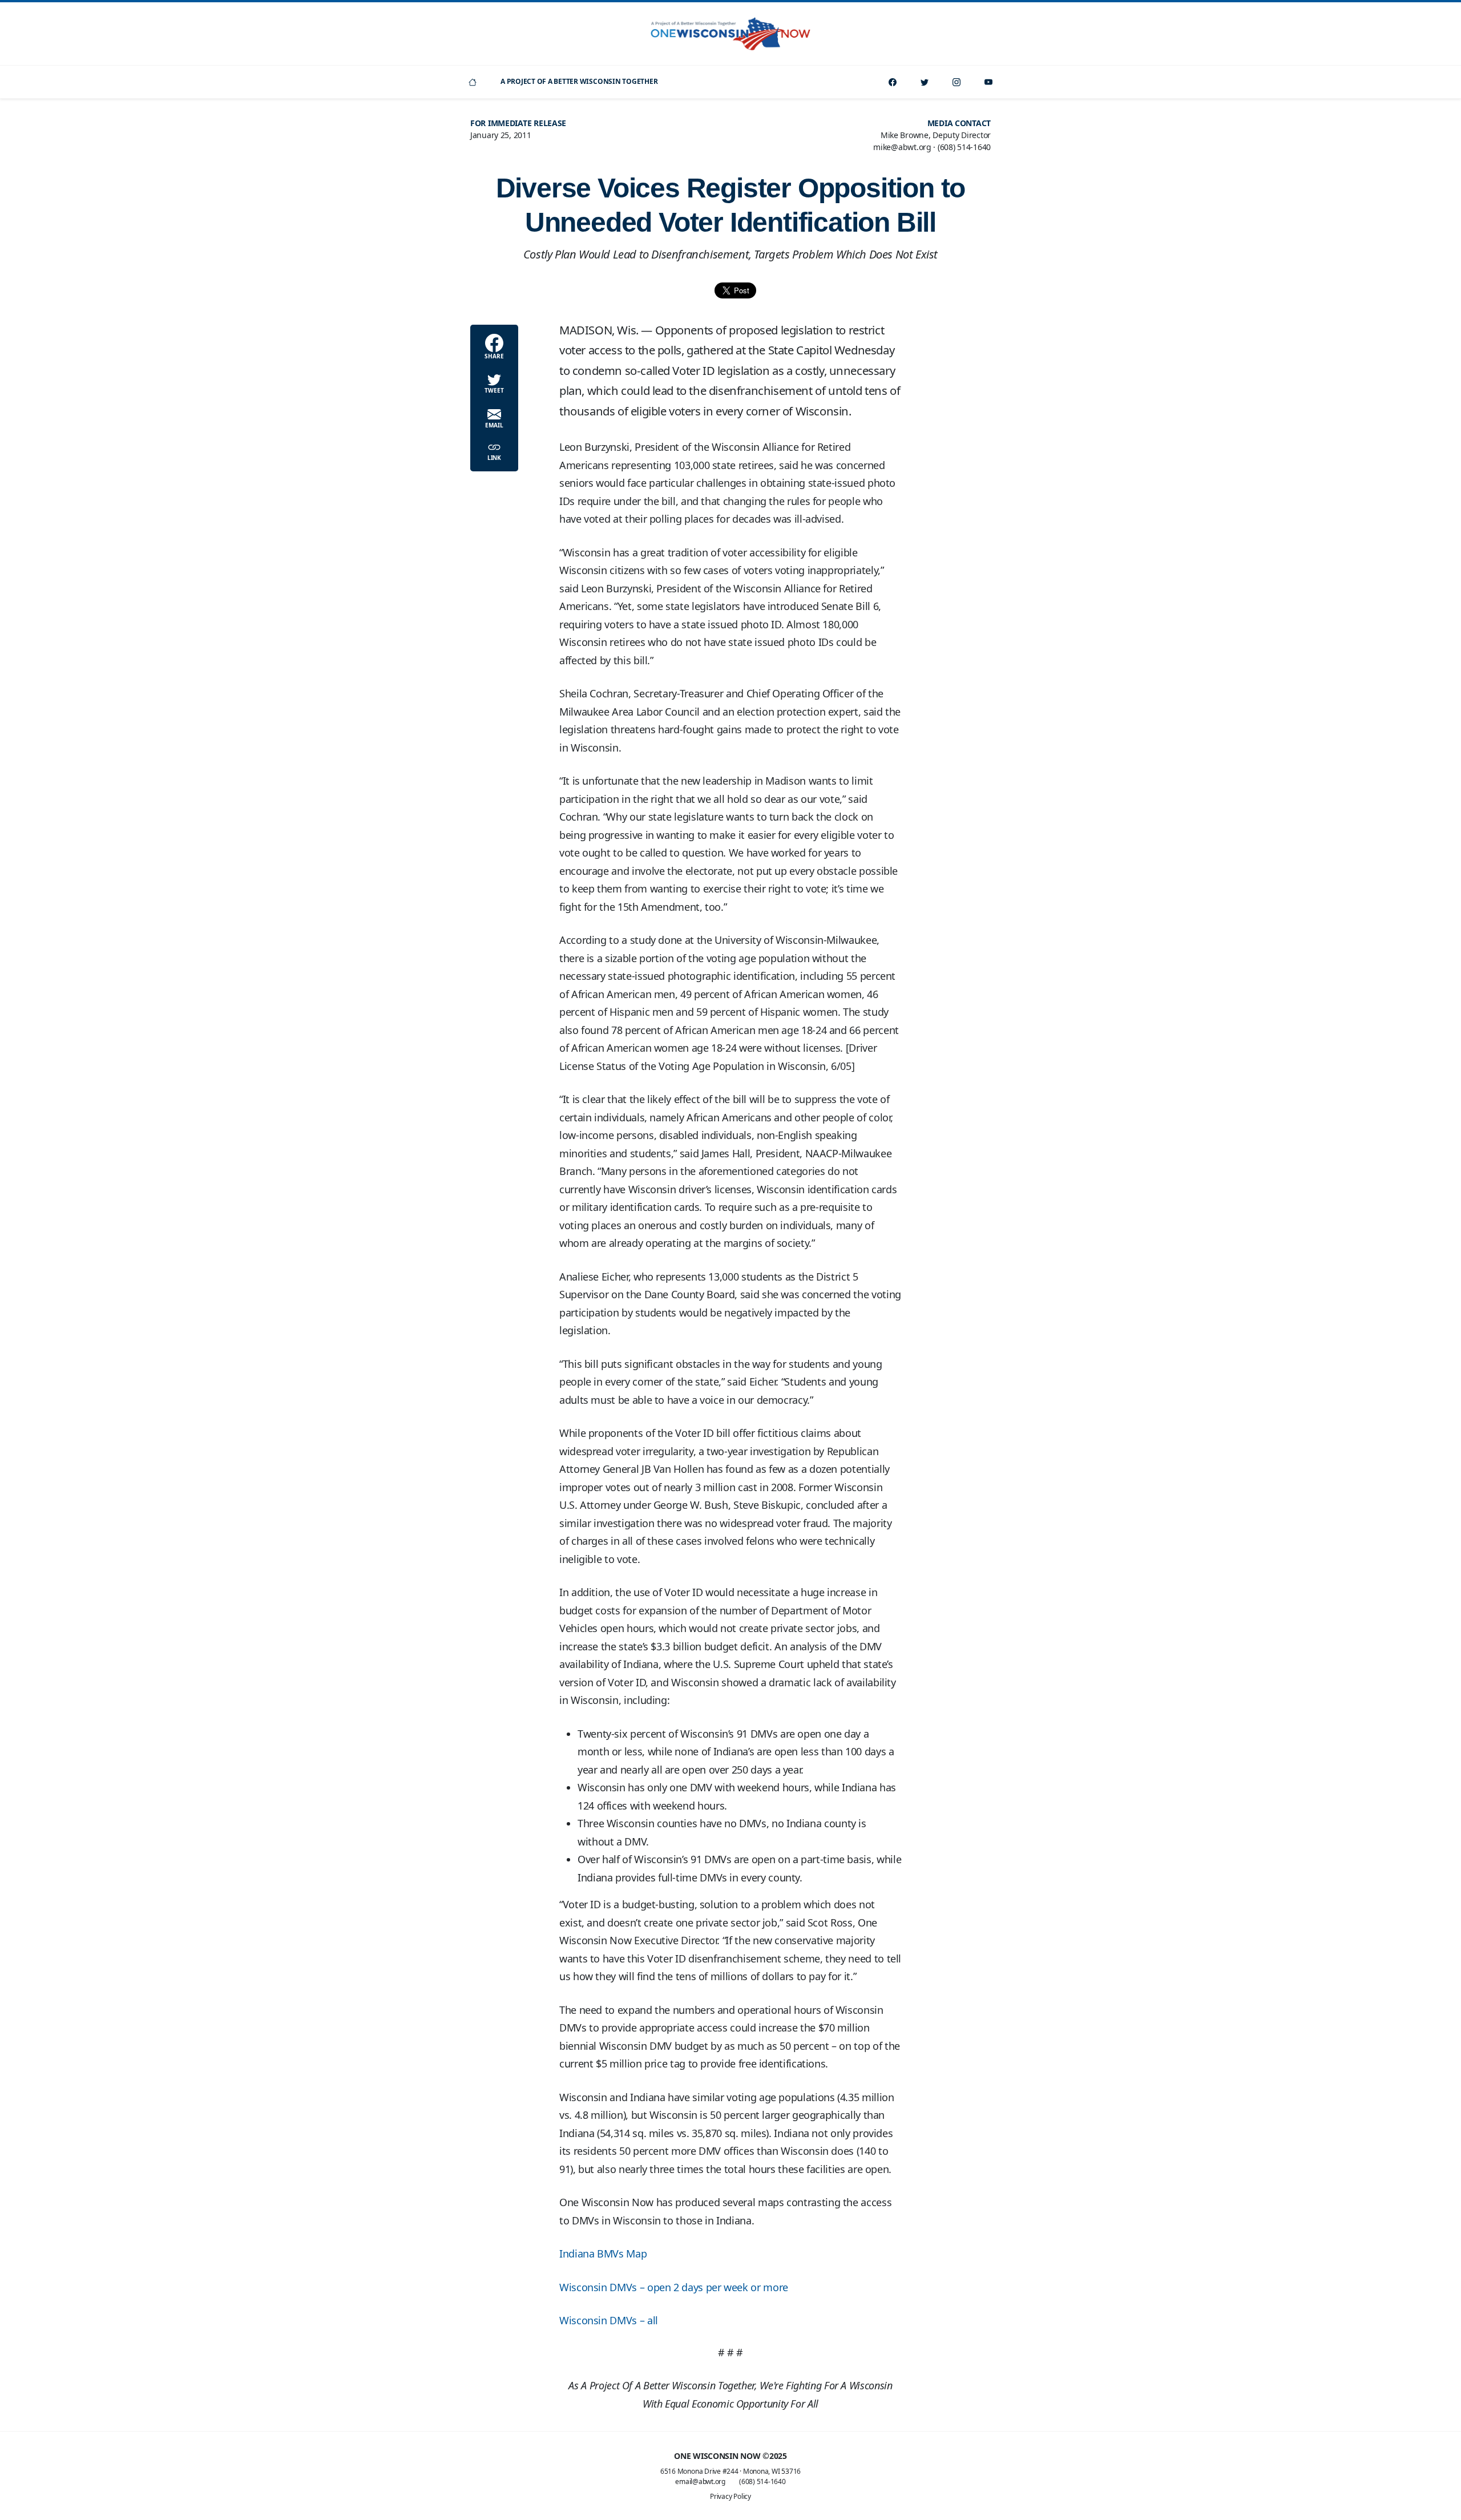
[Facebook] (893, 82)
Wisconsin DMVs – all (609, 2320)
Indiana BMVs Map (603, 2254)
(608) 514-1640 (762, 2481)
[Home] (473, 82)
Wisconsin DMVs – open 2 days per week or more (674, 2287)
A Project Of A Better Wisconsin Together (579, 81)
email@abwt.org (700, 2481)
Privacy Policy (730, 2496)
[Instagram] (956, 82)
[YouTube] (988, 82)
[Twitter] (925, 82)
